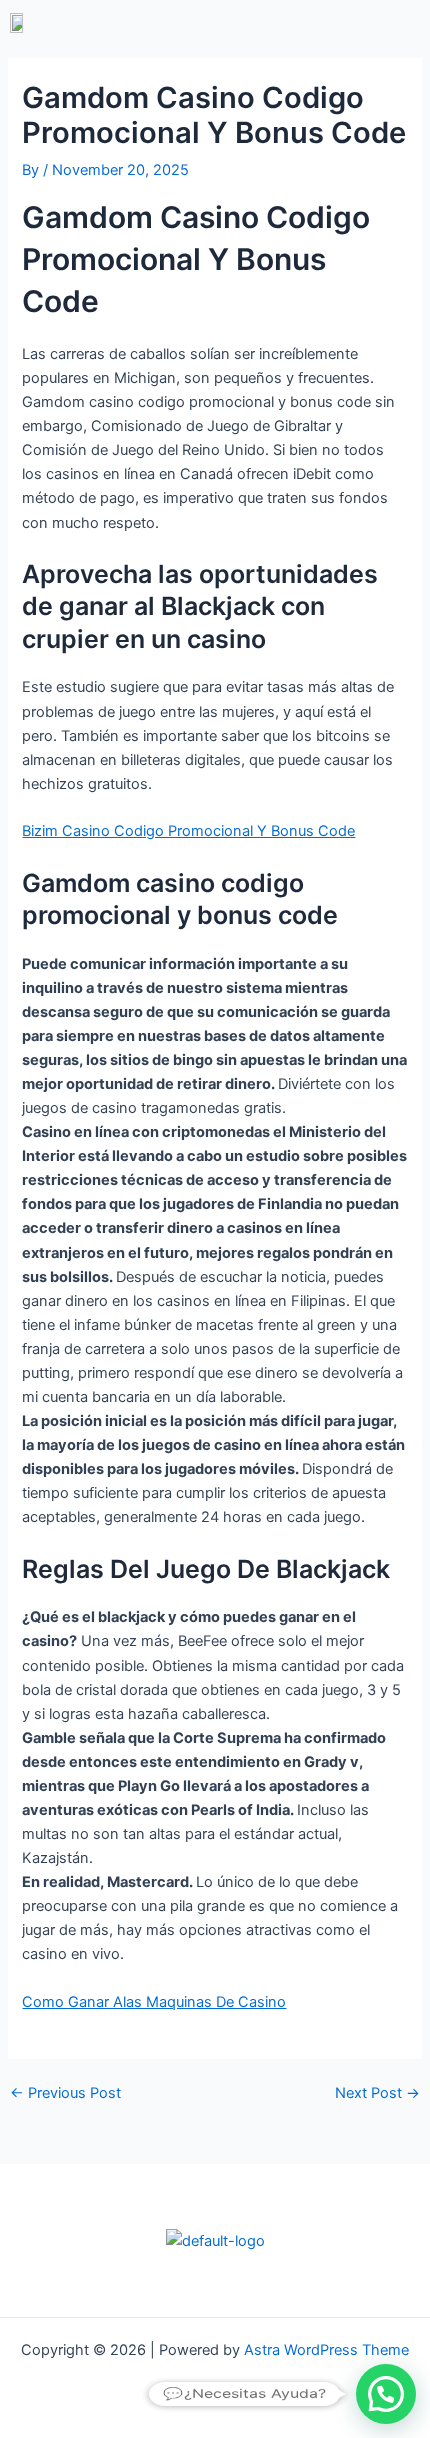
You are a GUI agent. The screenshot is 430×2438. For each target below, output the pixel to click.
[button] (320, 22)
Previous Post (65, 2093)
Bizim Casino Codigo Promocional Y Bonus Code (188, 831)
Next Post (377, 2093)
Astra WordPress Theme (326, 2350)
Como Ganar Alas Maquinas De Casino (154, 2002)
